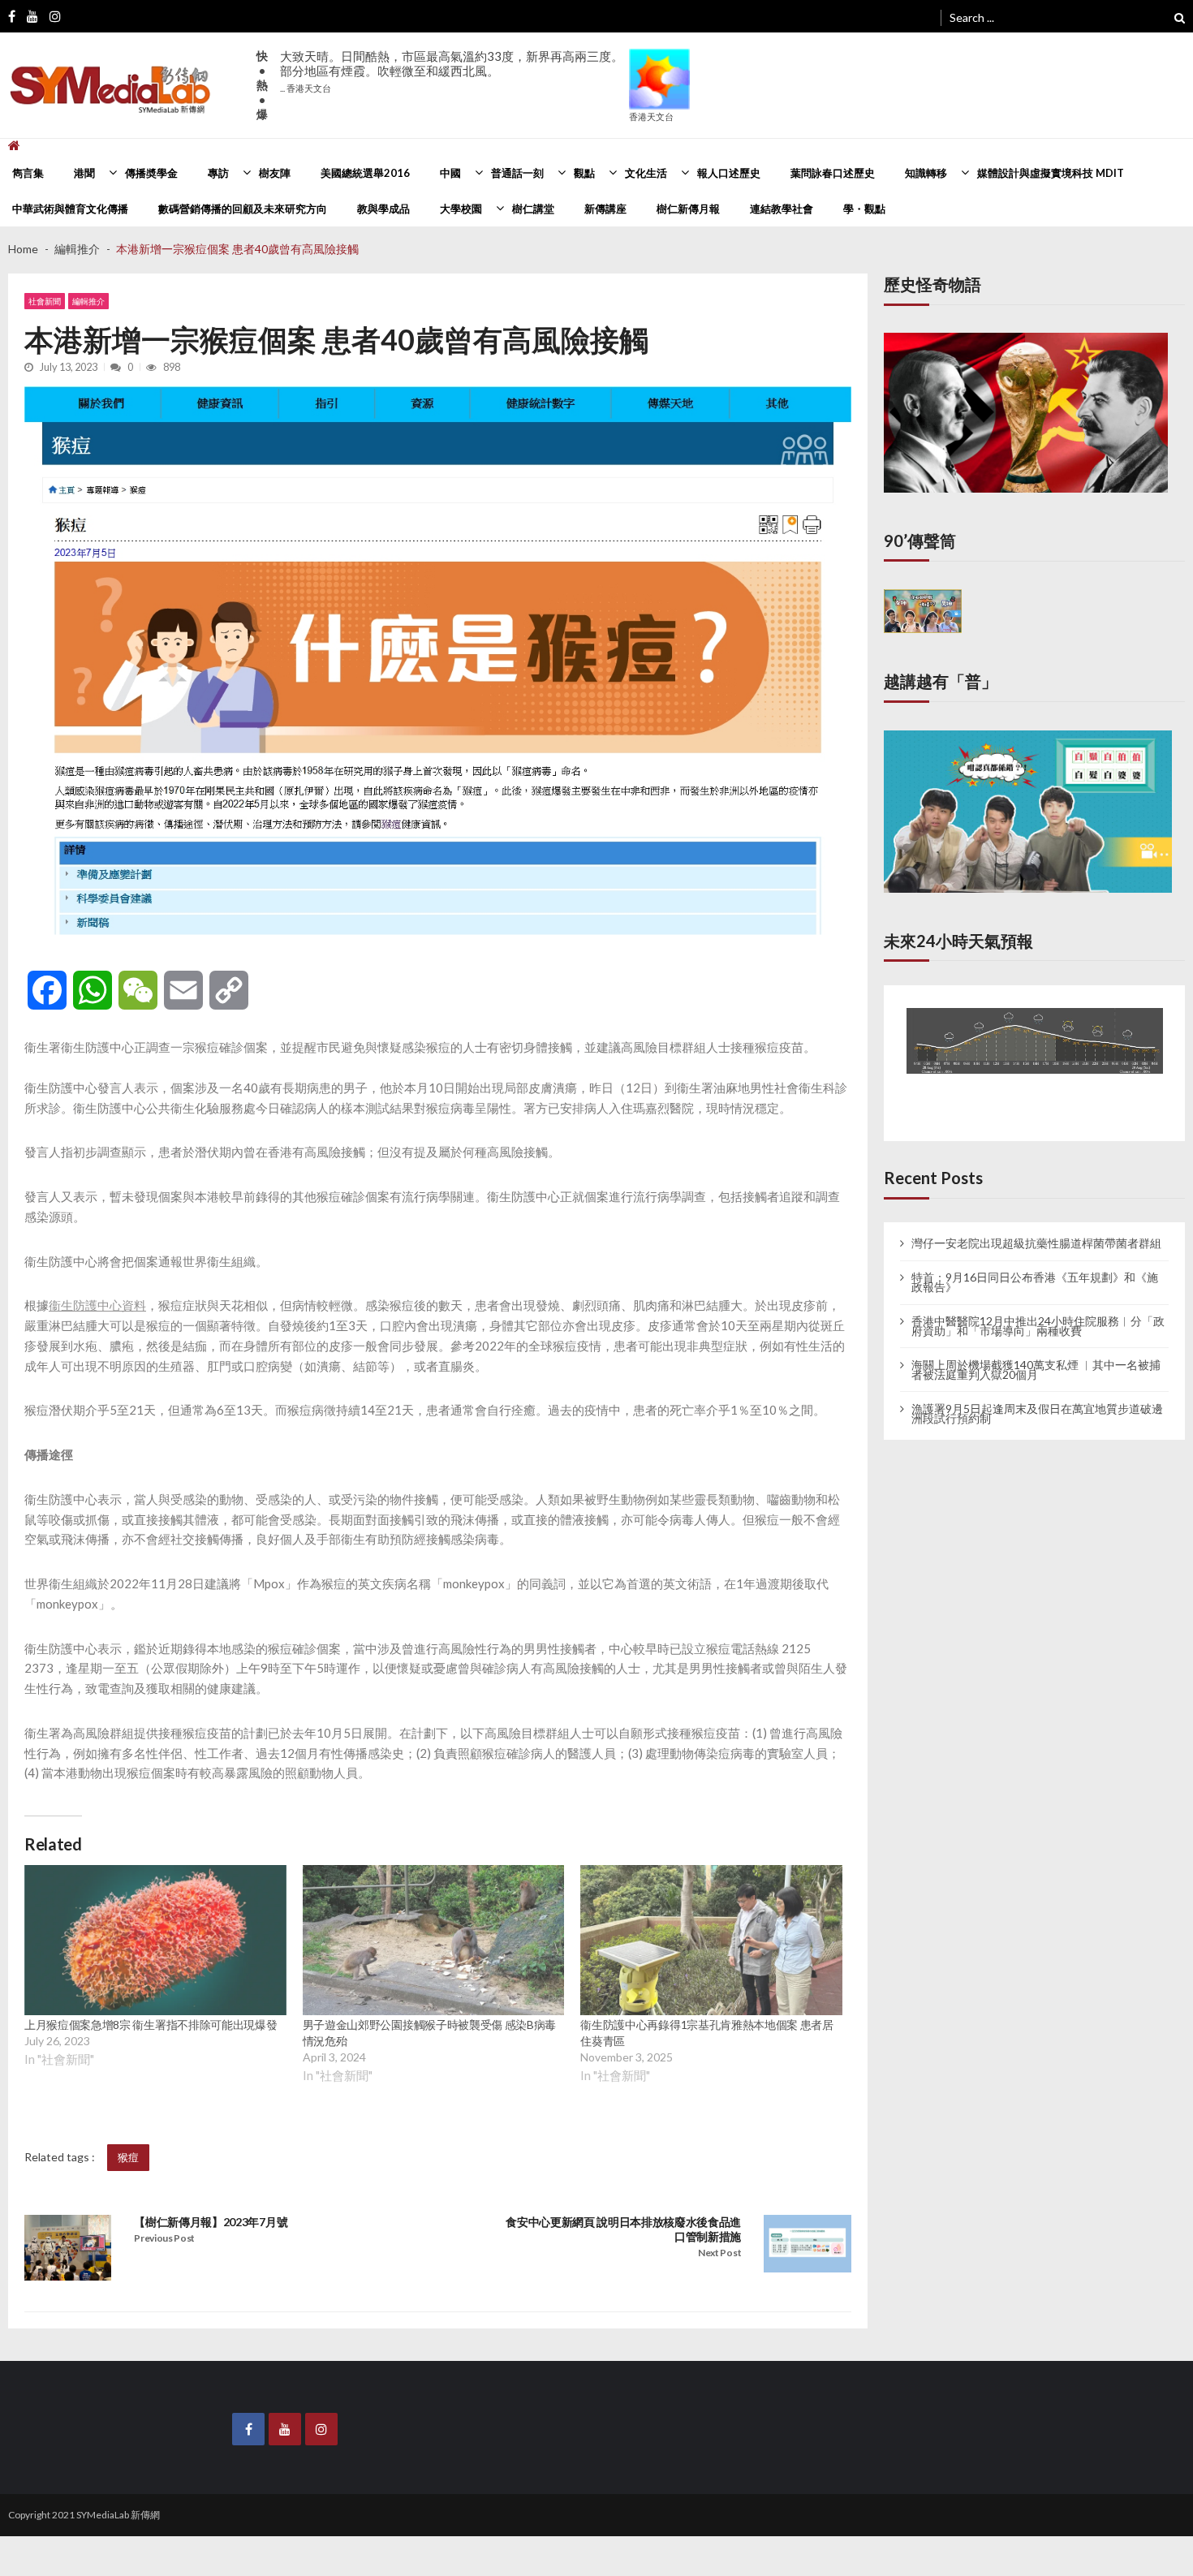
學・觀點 (864, 209)
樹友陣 (275, 173)
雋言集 (28, 173)
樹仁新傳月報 (688, 209)
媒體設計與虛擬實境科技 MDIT (1051, 173)
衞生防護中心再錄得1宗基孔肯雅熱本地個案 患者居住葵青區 (706, 2033)
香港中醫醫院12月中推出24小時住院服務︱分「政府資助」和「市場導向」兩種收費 (1038, 1311)
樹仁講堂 (533, 209)
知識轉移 (926, 173)
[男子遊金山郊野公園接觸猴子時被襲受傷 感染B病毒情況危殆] (434, 1940)
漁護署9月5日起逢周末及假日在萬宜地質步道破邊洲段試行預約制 (1037, 1398)
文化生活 (646, 173)
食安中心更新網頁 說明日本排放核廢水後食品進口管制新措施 (623, 2229)
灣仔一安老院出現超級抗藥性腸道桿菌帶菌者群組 (1036, 1229)
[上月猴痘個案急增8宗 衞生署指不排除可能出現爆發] (155, 1940)
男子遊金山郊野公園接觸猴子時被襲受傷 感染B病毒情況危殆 (429, 2033)
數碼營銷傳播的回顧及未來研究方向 (243, 209)
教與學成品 (383, 209)
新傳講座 (605, 209)
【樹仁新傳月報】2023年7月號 (211, 2222)
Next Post (719, 2253)
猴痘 (128, 2157)
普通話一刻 (517, 173)
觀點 (584, 173)
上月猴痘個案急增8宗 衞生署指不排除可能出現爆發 (151, 2025)
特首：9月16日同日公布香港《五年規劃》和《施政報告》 (1035, 1267)
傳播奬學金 (151, 173)
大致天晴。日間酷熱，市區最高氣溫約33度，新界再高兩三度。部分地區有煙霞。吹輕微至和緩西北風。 (452, 71)
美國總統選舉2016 (365, 173)
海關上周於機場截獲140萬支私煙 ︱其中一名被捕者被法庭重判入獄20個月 (1036, 1355)
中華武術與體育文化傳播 (70, 209)
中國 (450, 173)
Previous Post (164, 2238)
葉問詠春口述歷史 (833, 173)
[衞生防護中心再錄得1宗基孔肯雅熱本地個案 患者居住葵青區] (711, 1940)
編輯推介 (88, 301)
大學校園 (461, 209)
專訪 (218, 173)
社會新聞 (45, 301)
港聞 (84, 173)
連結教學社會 (782, 209)
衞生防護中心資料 (97, 1305)
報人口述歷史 (729, 173)
